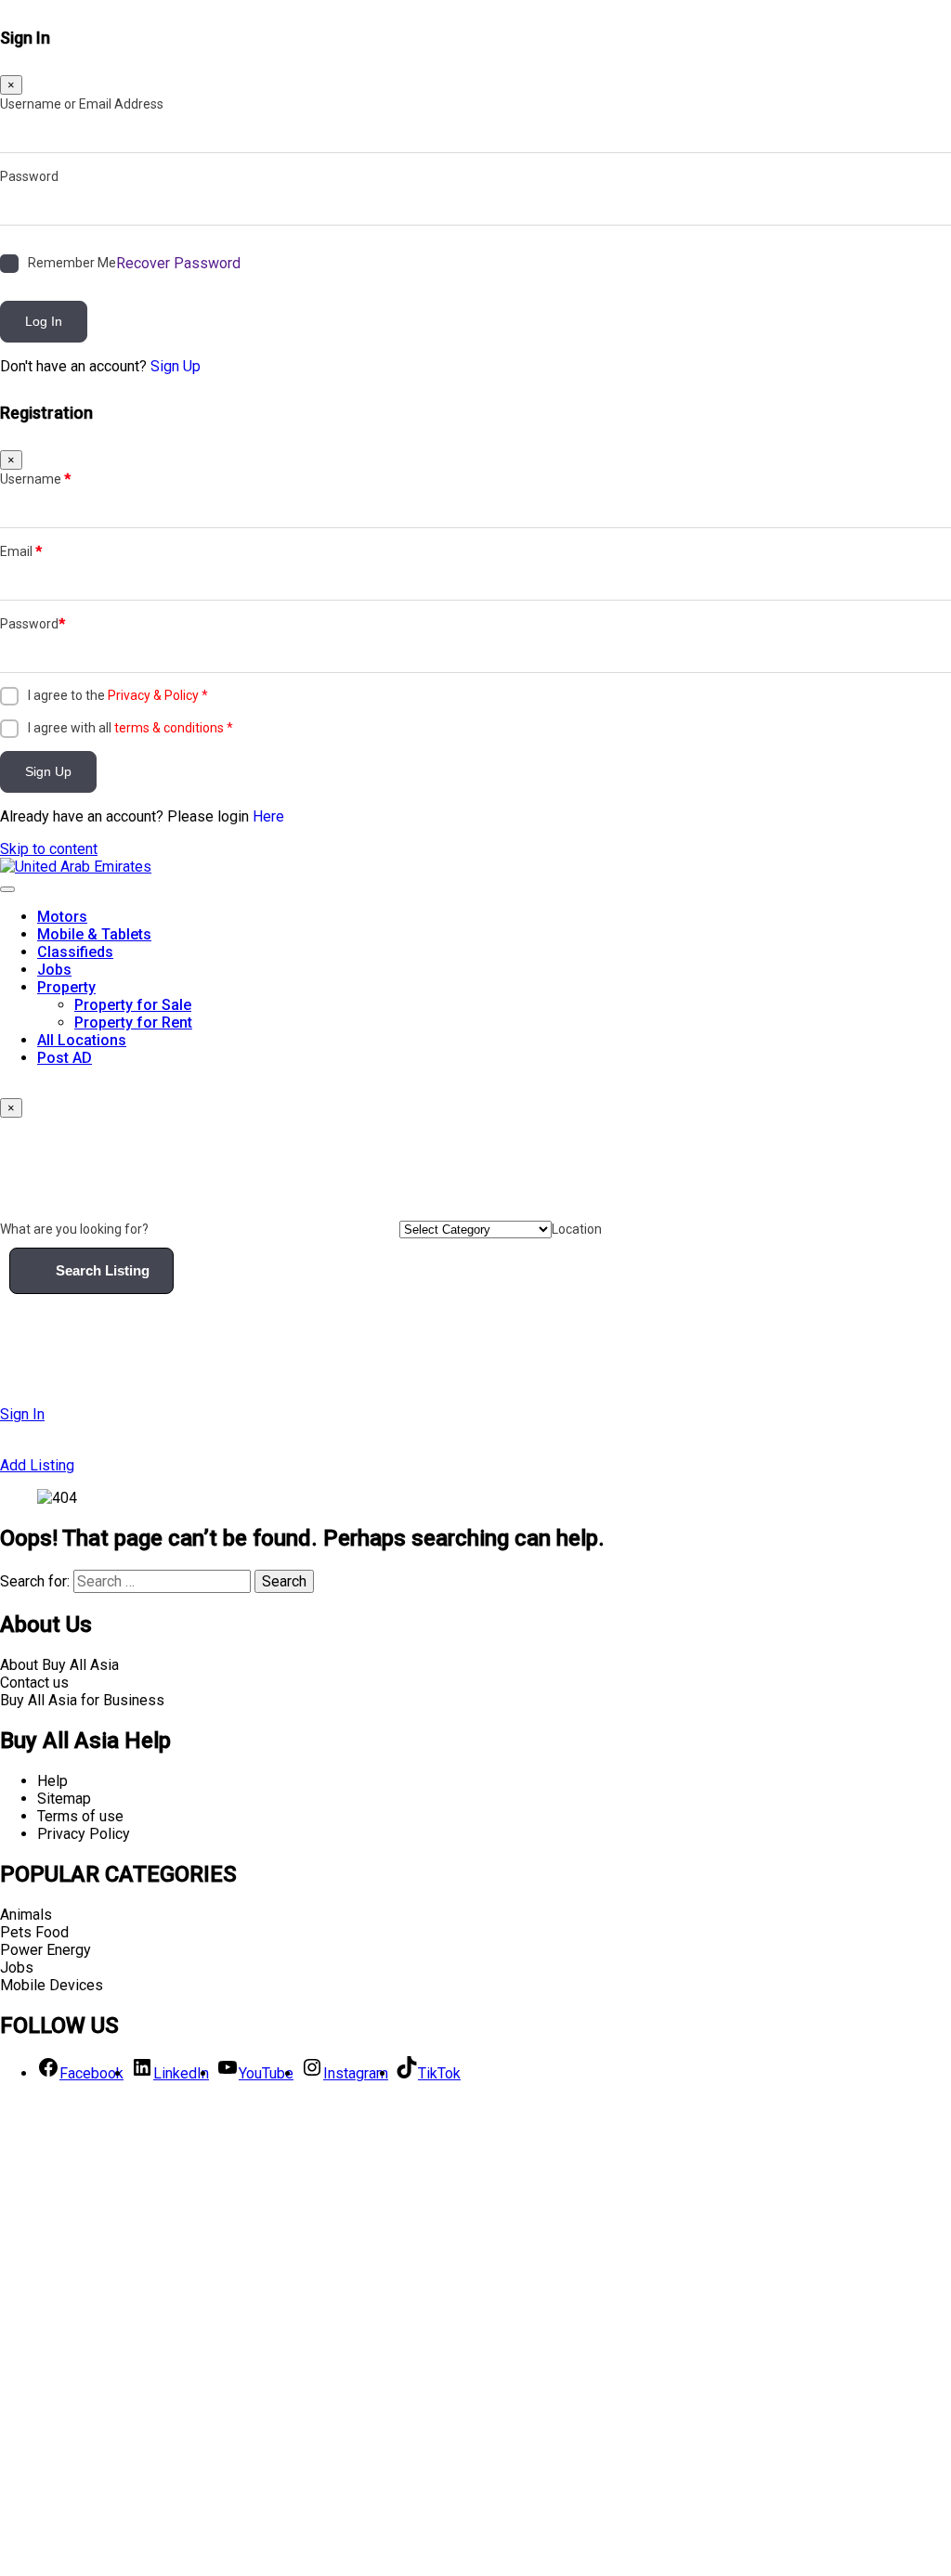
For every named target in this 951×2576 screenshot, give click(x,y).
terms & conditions (169, 728)
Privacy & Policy (153, 695)
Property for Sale (133, 1005)
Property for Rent (133, 1023)
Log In (44, 321)
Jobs (54, 970)
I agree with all (130, 728)
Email (21, 551)
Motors (62, 917)
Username (35, 479)
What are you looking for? (74, 1229)
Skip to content (49, 849)
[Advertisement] (475, 2335)
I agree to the (118, 695)
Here (268, 816)
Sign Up (176, 366)
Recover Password (178, 263)
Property (66, 987)
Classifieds (75, 952)
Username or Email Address (82, 104)
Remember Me (72, 263)
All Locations (82, 1040)
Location (577, 1229)
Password (29, 176)
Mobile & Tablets (94, 934)
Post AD (65, 1058)
